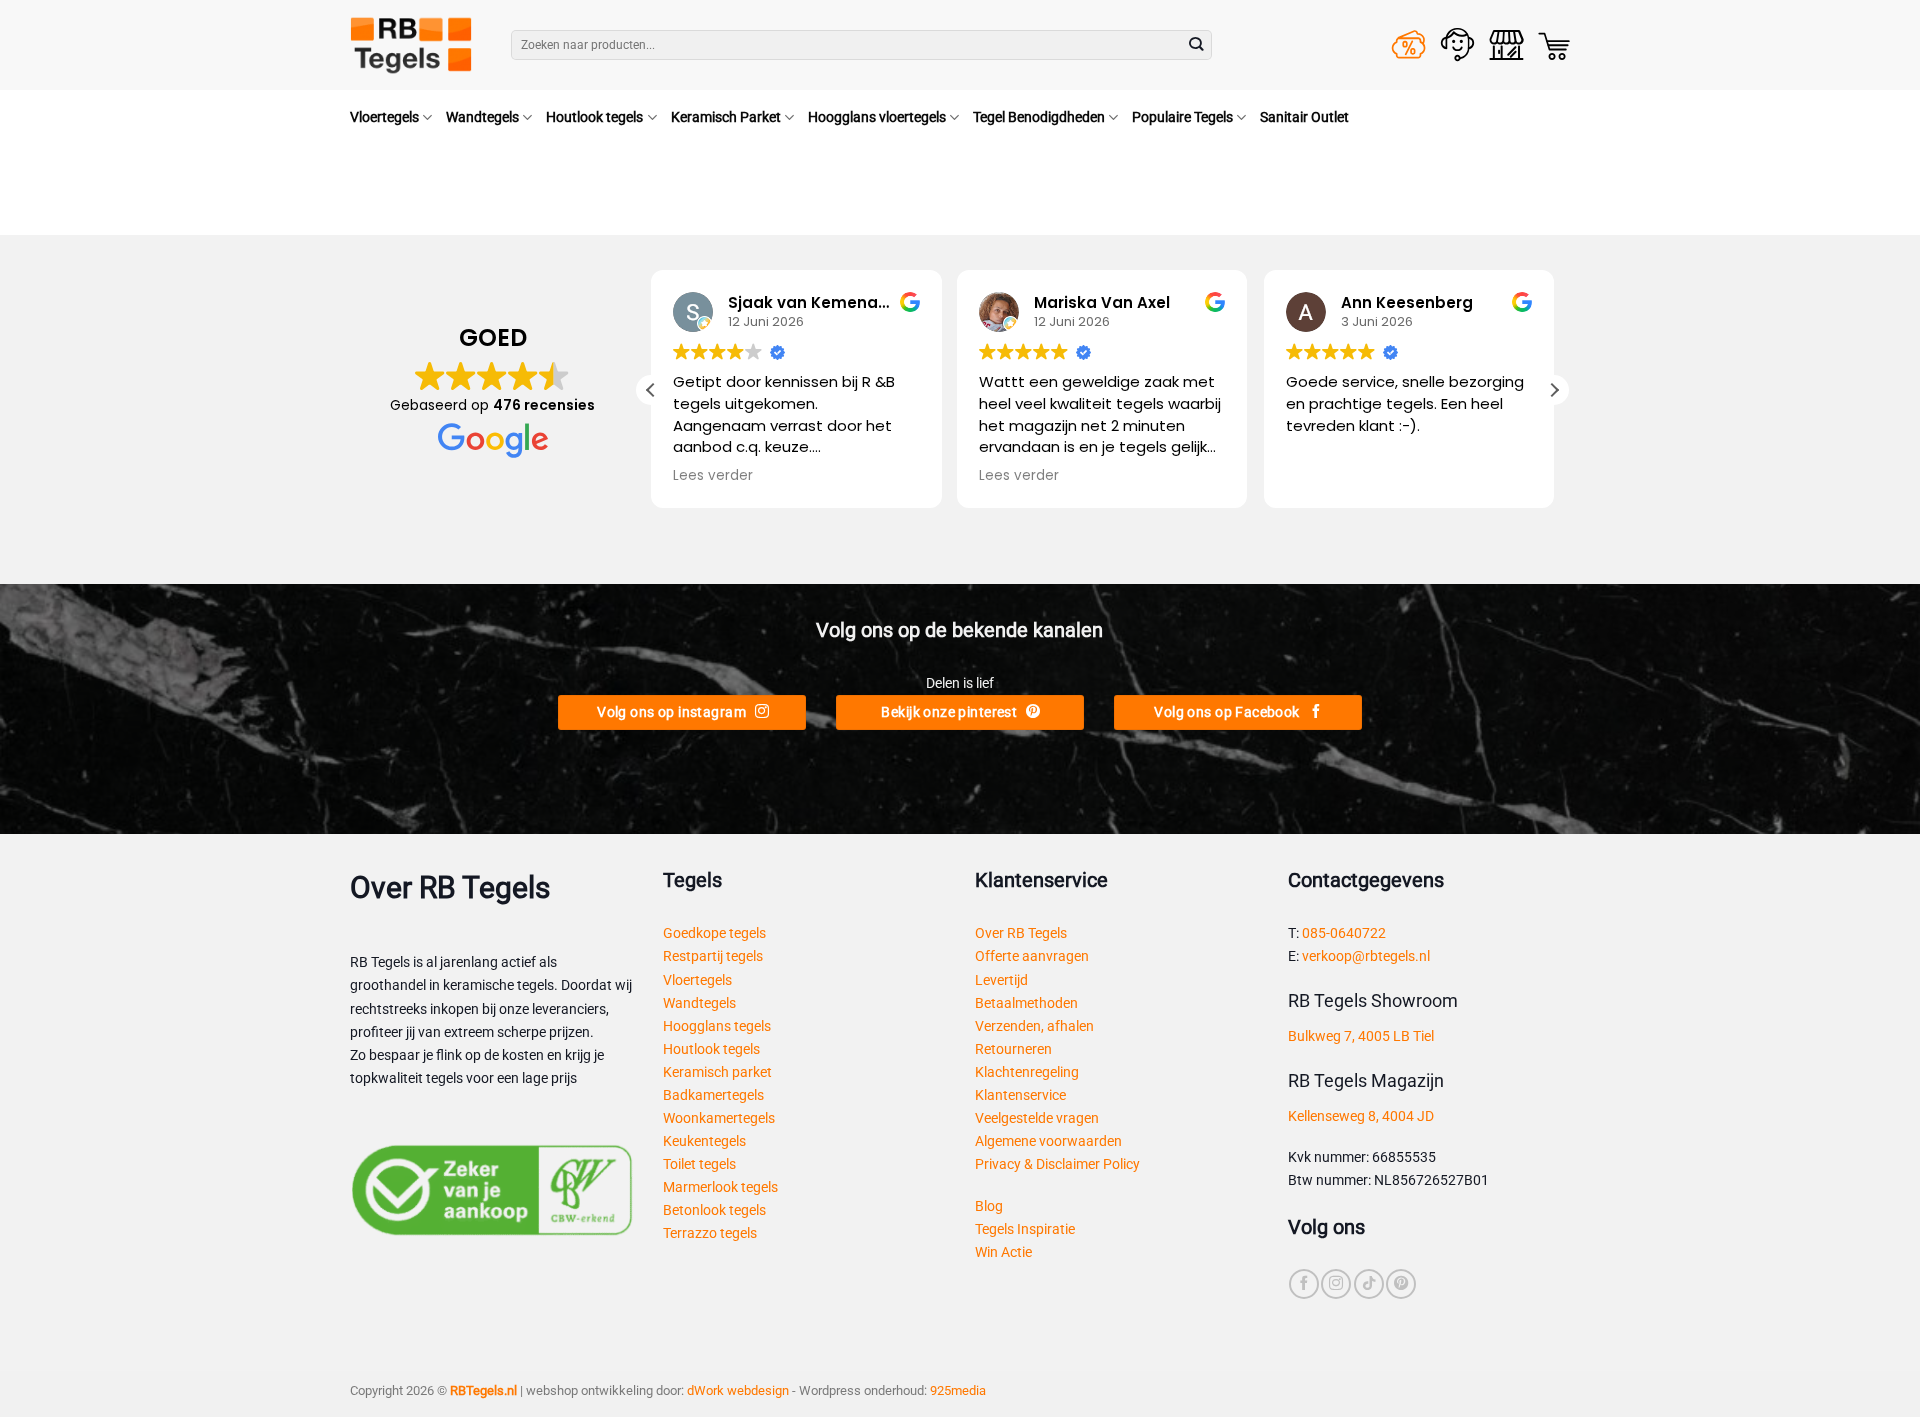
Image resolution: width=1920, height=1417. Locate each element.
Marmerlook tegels (720, 1187)
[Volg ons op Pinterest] (1401, 1284)
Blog (989, 1206)
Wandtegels (482, 117)
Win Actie (1003, 1252)
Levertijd (1001, 980)
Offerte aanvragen (1032, 956)
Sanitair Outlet (1304, 117)
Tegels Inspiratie (1025, 1229)
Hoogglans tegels (717, 1026)
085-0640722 (1344, 933)
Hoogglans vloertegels (877, 117)
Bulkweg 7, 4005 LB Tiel (1361, 1036)
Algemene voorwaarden (1048, 1141)
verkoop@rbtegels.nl (1366, 956)
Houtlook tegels (594, 117)
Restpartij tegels (713, 956)
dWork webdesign (738, 1390)
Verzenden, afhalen (1034, 1026)
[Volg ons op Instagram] (1336, 1284)
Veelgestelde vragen (1037, 1118)
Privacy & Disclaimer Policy (1057, 1164)
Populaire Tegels (1182, 117)
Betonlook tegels (714, 1210)
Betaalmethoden (1026, 1003)
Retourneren (1013, 1049)
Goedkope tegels (714, 933)
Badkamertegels (713, 1095)
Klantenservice (1020, 1095)
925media (958, 1390)
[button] (1554, 45)
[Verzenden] (1195, 45)
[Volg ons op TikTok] (1369, 1284)
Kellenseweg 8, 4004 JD (1361, 1116)
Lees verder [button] (713, 476)
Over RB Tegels (1021, 933)
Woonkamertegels (719, 1118)
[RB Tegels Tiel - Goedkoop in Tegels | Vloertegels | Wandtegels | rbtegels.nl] (415, 45)
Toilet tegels (699, 1164)
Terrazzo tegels (710, 1233)
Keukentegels (704, 1141)
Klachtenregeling (1027, 1072)
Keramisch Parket (726, 117)
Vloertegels (384, 117)
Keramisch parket (717, 1072)
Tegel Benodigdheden (1039, 117)
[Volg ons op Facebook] (1304, 1284)
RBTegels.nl (483, 1390)
